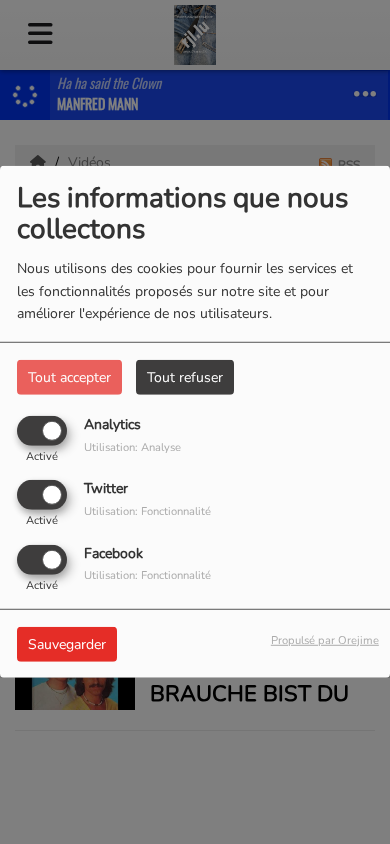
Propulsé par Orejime (325, 639)
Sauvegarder (67, 643)
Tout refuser (185, 377)
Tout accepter (69, 377)
